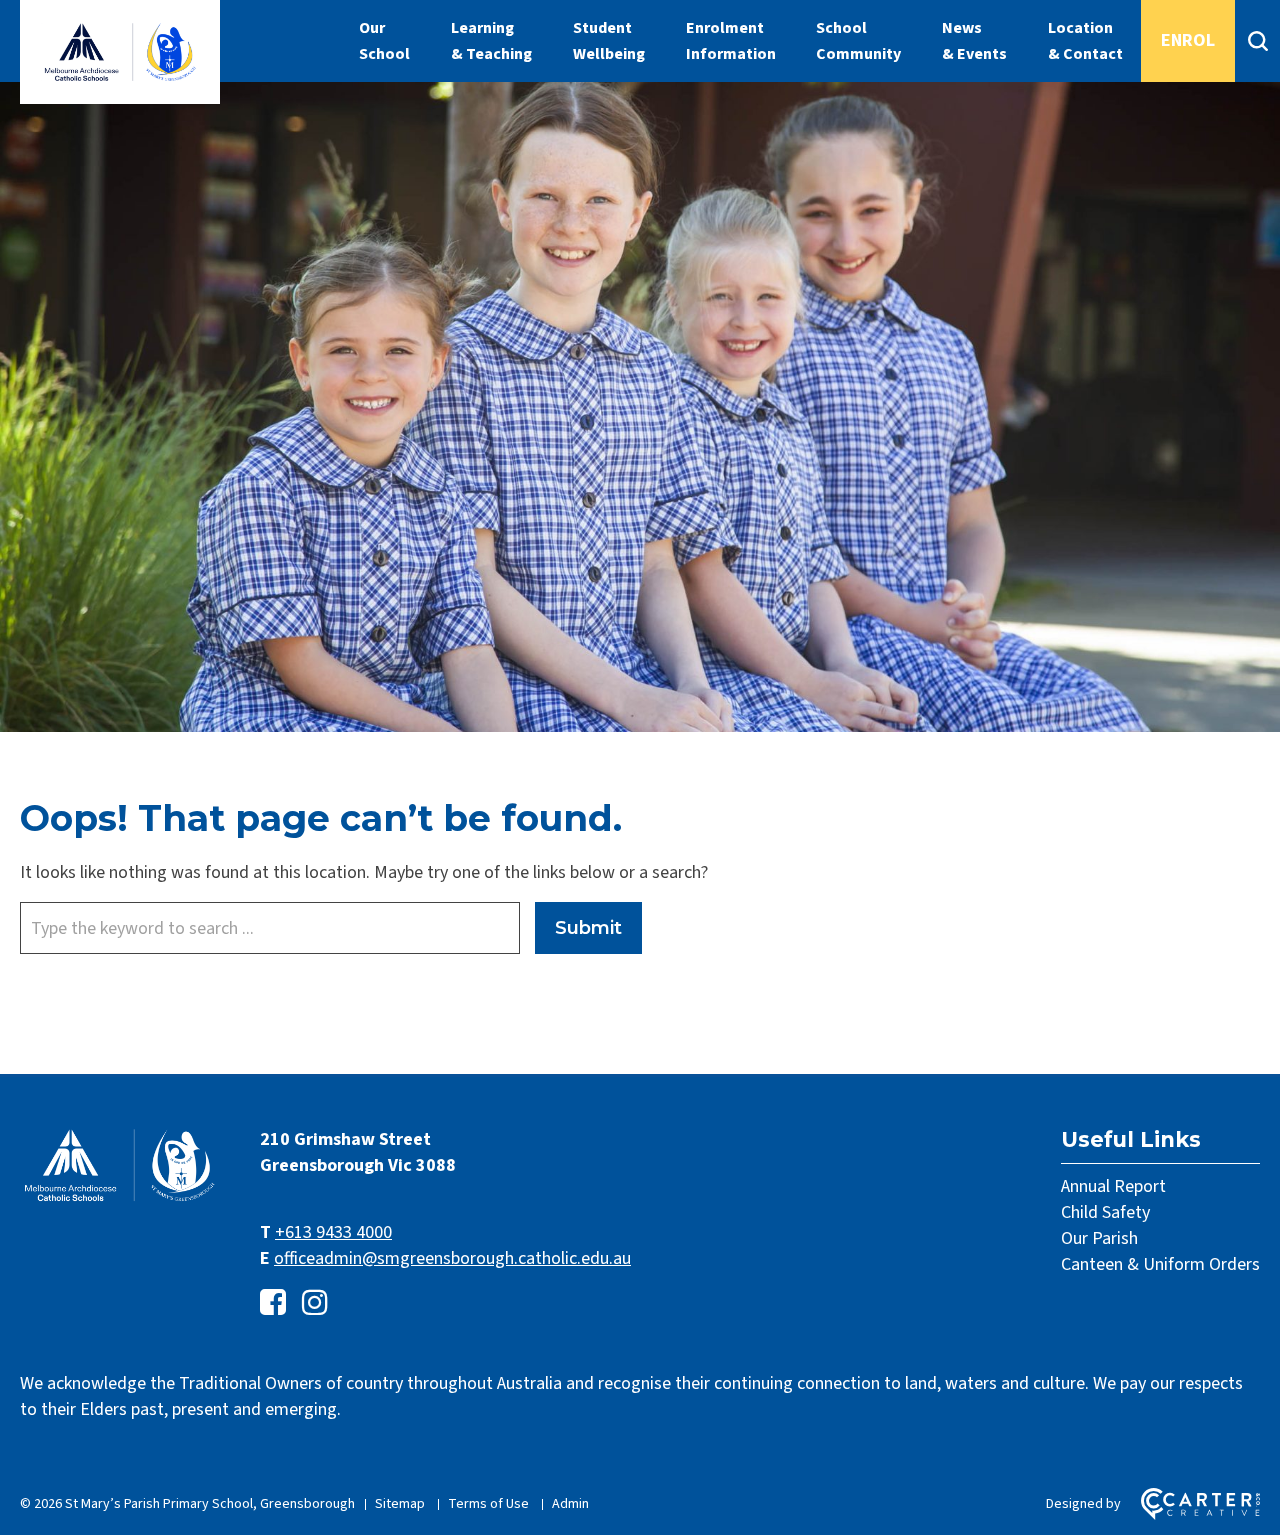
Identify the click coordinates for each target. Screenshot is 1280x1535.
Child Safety (1105, 1212)
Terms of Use (488, 1504)
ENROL (1188, 40)
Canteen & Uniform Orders (1160, 1264)
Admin (570, 1504)
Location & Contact (1085, 41)
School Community (858, 41)
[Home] (120, 1199)
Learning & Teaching (491, 41)
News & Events (974, 41)
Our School (384, 41)
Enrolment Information (731, 41)
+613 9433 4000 (333, 1232)
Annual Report (1113, 1186)
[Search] (1257, 41)
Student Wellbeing (609, 41)
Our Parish (1099, 1238)
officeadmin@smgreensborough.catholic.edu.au (452, 1258)
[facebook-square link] (273, 1303)
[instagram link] (315, 1303)
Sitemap (400, 1504)
